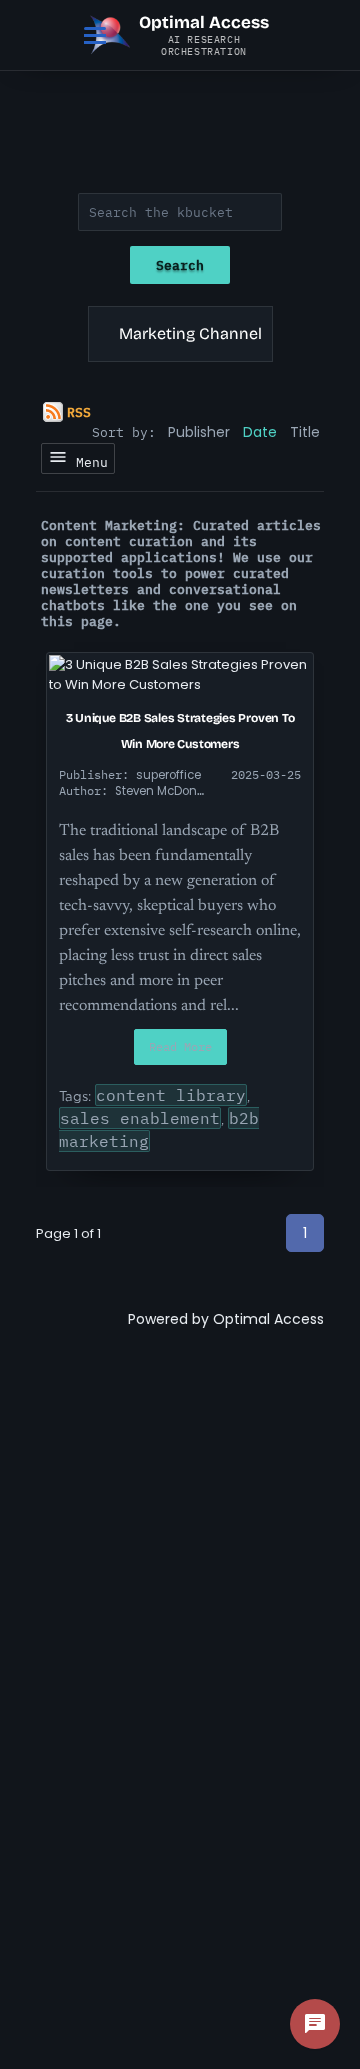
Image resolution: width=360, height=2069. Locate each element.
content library (171, 1095)
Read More (180, 1046)
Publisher (199, 432)
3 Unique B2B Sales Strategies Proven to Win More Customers (180, 731)
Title (305, 432)
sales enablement (140, 1118)
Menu (88, 462)
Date (260, 432)
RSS (79, 412)
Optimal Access (268, 1319)
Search (180, 265)
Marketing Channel (190, 333)
